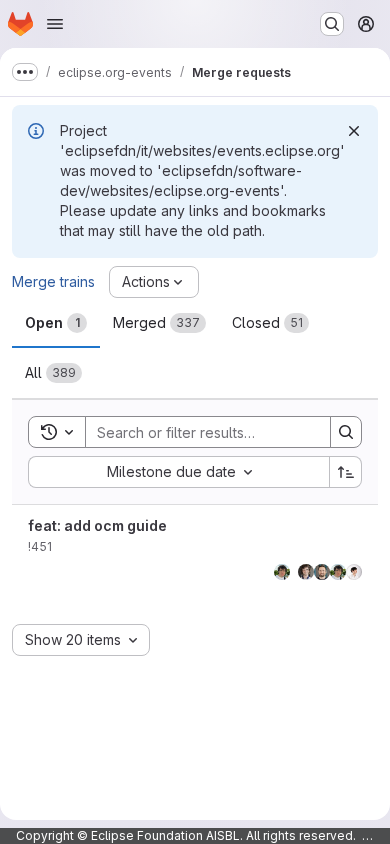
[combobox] (178, 472)
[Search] (346, 432)
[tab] (56, 323)
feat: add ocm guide (97, 525)
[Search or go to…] (332, 24)
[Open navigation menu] (55, 24)
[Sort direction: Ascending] (346, 472)
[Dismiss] (354, 131)
